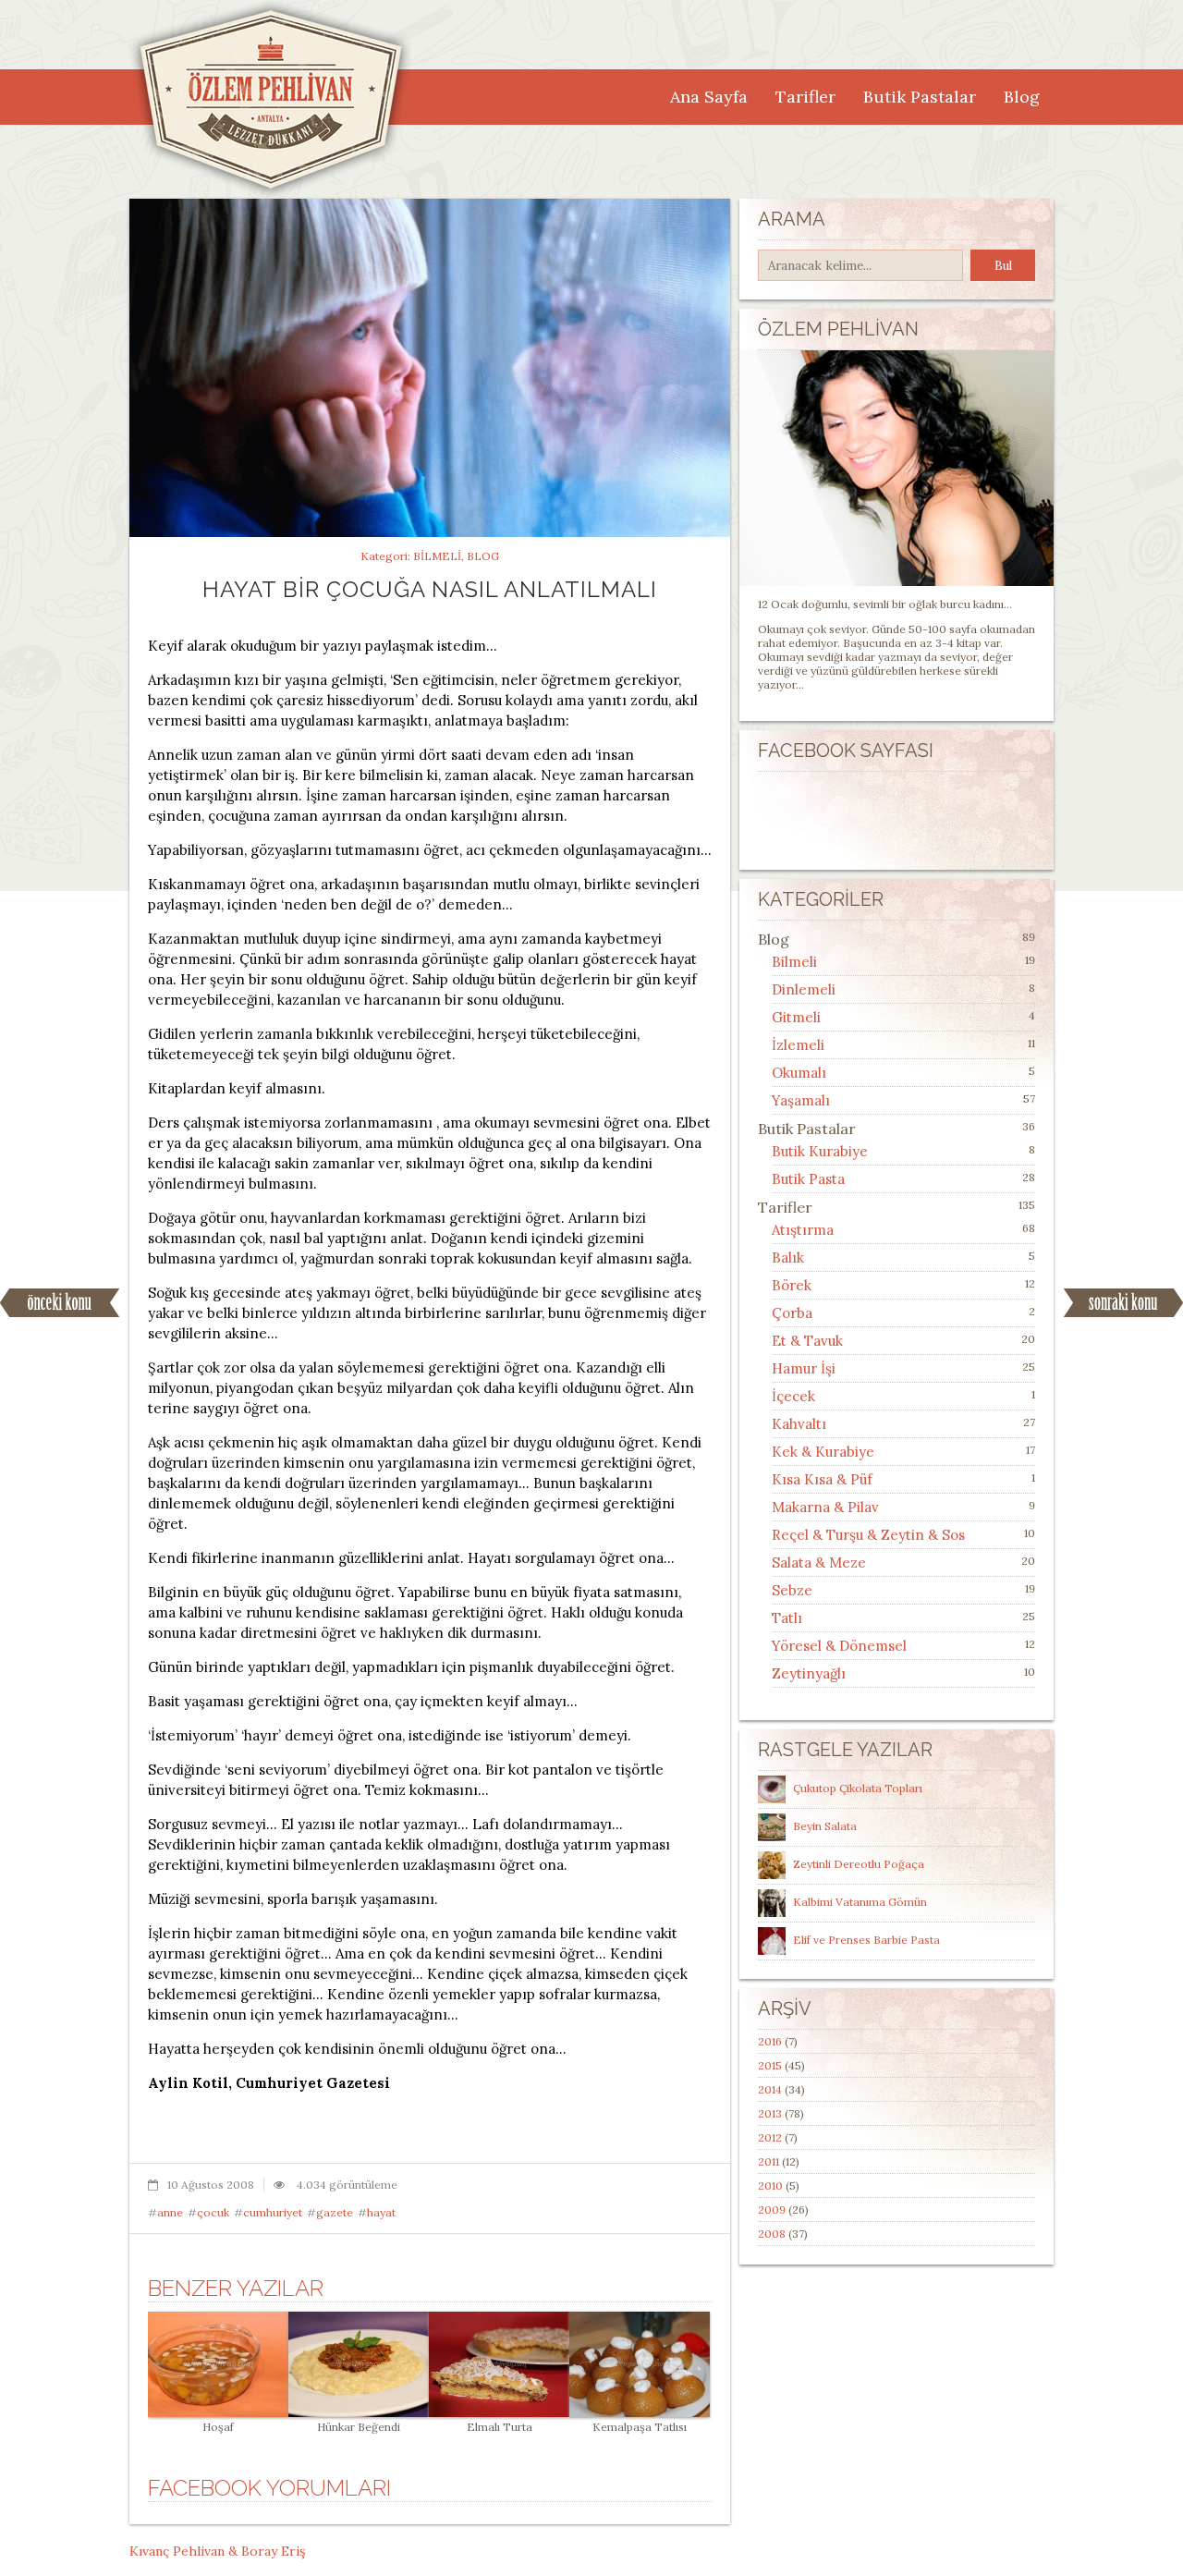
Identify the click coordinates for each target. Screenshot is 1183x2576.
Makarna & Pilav (825, 1507)
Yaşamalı (801, 1100)
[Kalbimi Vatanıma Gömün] (774, 1902)
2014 (770, 2089)
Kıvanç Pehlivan (177, 2551)
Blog (1022, 97)
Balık (788, 1257)
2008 (772, 2234)
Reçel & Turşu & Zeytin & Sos (868, 1535)
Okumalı (799, 1073)
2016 (770, 2041)
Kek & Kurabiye (823, 1452)
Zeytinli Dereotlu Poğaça (859, 1864)
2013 (770, 2113)
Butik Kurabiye (820, 1151)
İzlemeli (798, 1045)
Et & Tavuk (807, 1341)
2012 (770, 2137)
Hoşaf (218, 2427)
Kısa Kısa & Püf (822, 1479)
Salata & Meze (819, 1563)
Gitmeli (796, 1017)
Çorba (792, 1313)
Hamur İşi (804, 1368)
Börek (792, 1285)
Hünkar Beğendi (359, 2427)
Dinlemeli (804, 989)
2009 (772, 2210)
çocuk (213, 2212)
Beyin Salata (825, 1826)
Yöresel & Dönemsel (839, 1646)
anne (170, 2212)
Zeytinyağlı (809, 1673)
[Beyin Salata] (774, 1826)
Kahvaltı (799, 1424)
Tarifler (805, 97)
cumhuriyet (273, 2212)
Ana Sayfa (709, 97)
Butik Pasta (808, 1179)
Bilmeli (437, 556)
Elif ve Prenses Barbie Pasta (866, 1940)
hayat (381, 2212)
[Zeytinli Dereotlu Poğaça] (774, 1864)
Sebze (792, 1590)
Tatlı (787, 1618)
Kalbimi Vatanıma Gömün (860, 1902)
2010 (770, 2185)
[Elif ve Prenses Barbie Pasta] (774, 1940)
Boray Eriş (273, 2551)
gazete (335, 2212)
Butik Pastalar (920, 97)
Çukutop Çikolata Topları (858, 1788)
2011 (768, 2161)
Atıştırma (803, 1230)
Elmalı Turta (500, 2427)
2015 (770, 2065)
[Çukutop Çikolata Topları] (774, 1788)
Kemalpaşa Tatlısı (640, 2427)
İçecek (793, 1396)
